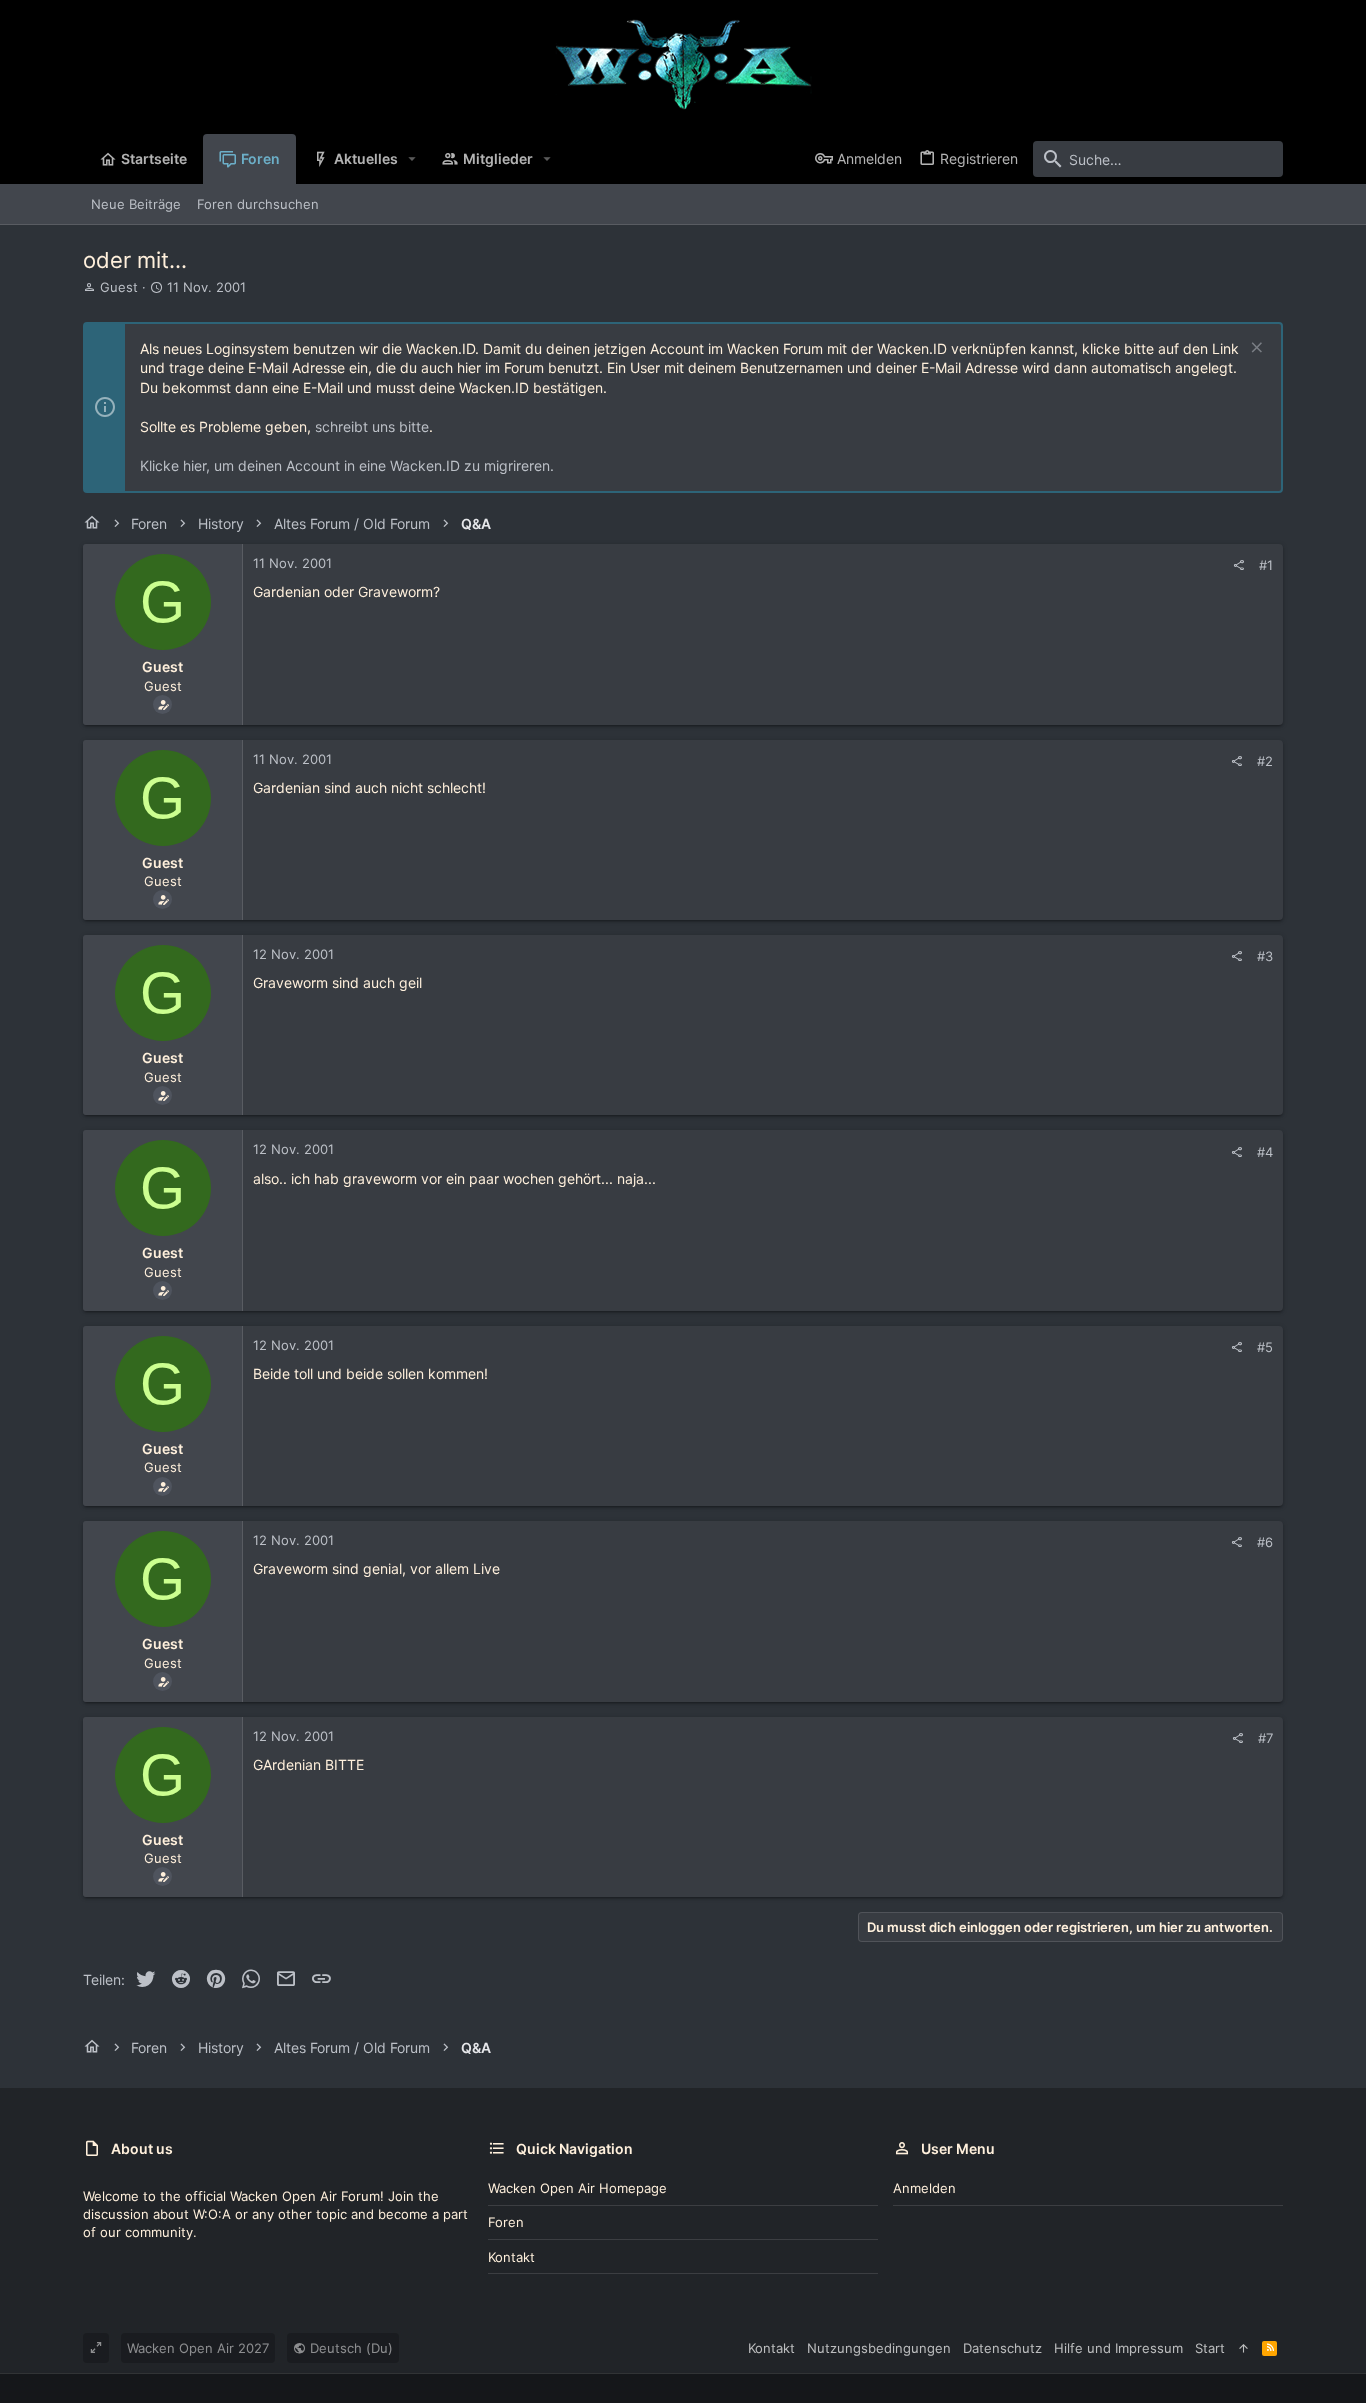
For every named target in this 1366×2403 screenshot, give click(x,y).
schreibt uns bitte (372, 426)
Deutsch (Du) (349, 2348)
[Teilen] (1238, 565)
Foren (506, 2222)
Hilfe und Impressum (1118, 2348)
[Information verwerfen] (1254, 349)
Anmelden (924, 2188)
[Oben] (1243, 2348)
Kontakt (511, 2257)
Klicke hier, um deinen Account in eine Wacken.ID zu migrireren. (347, 465)
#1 (1266, 565)
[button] (412, 159)
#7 (1265, 1738)
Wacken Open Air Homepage (577, 2188)
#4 (1265, 1152)
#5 (1265, 1347)
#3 (1265, 956)
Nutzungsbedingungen (879, 2348)
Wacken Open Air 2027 (198, 2348)
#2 (1265, 761)
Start (1210, 2348)
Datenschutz (1002, 2348)
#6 (1265, 1542)
